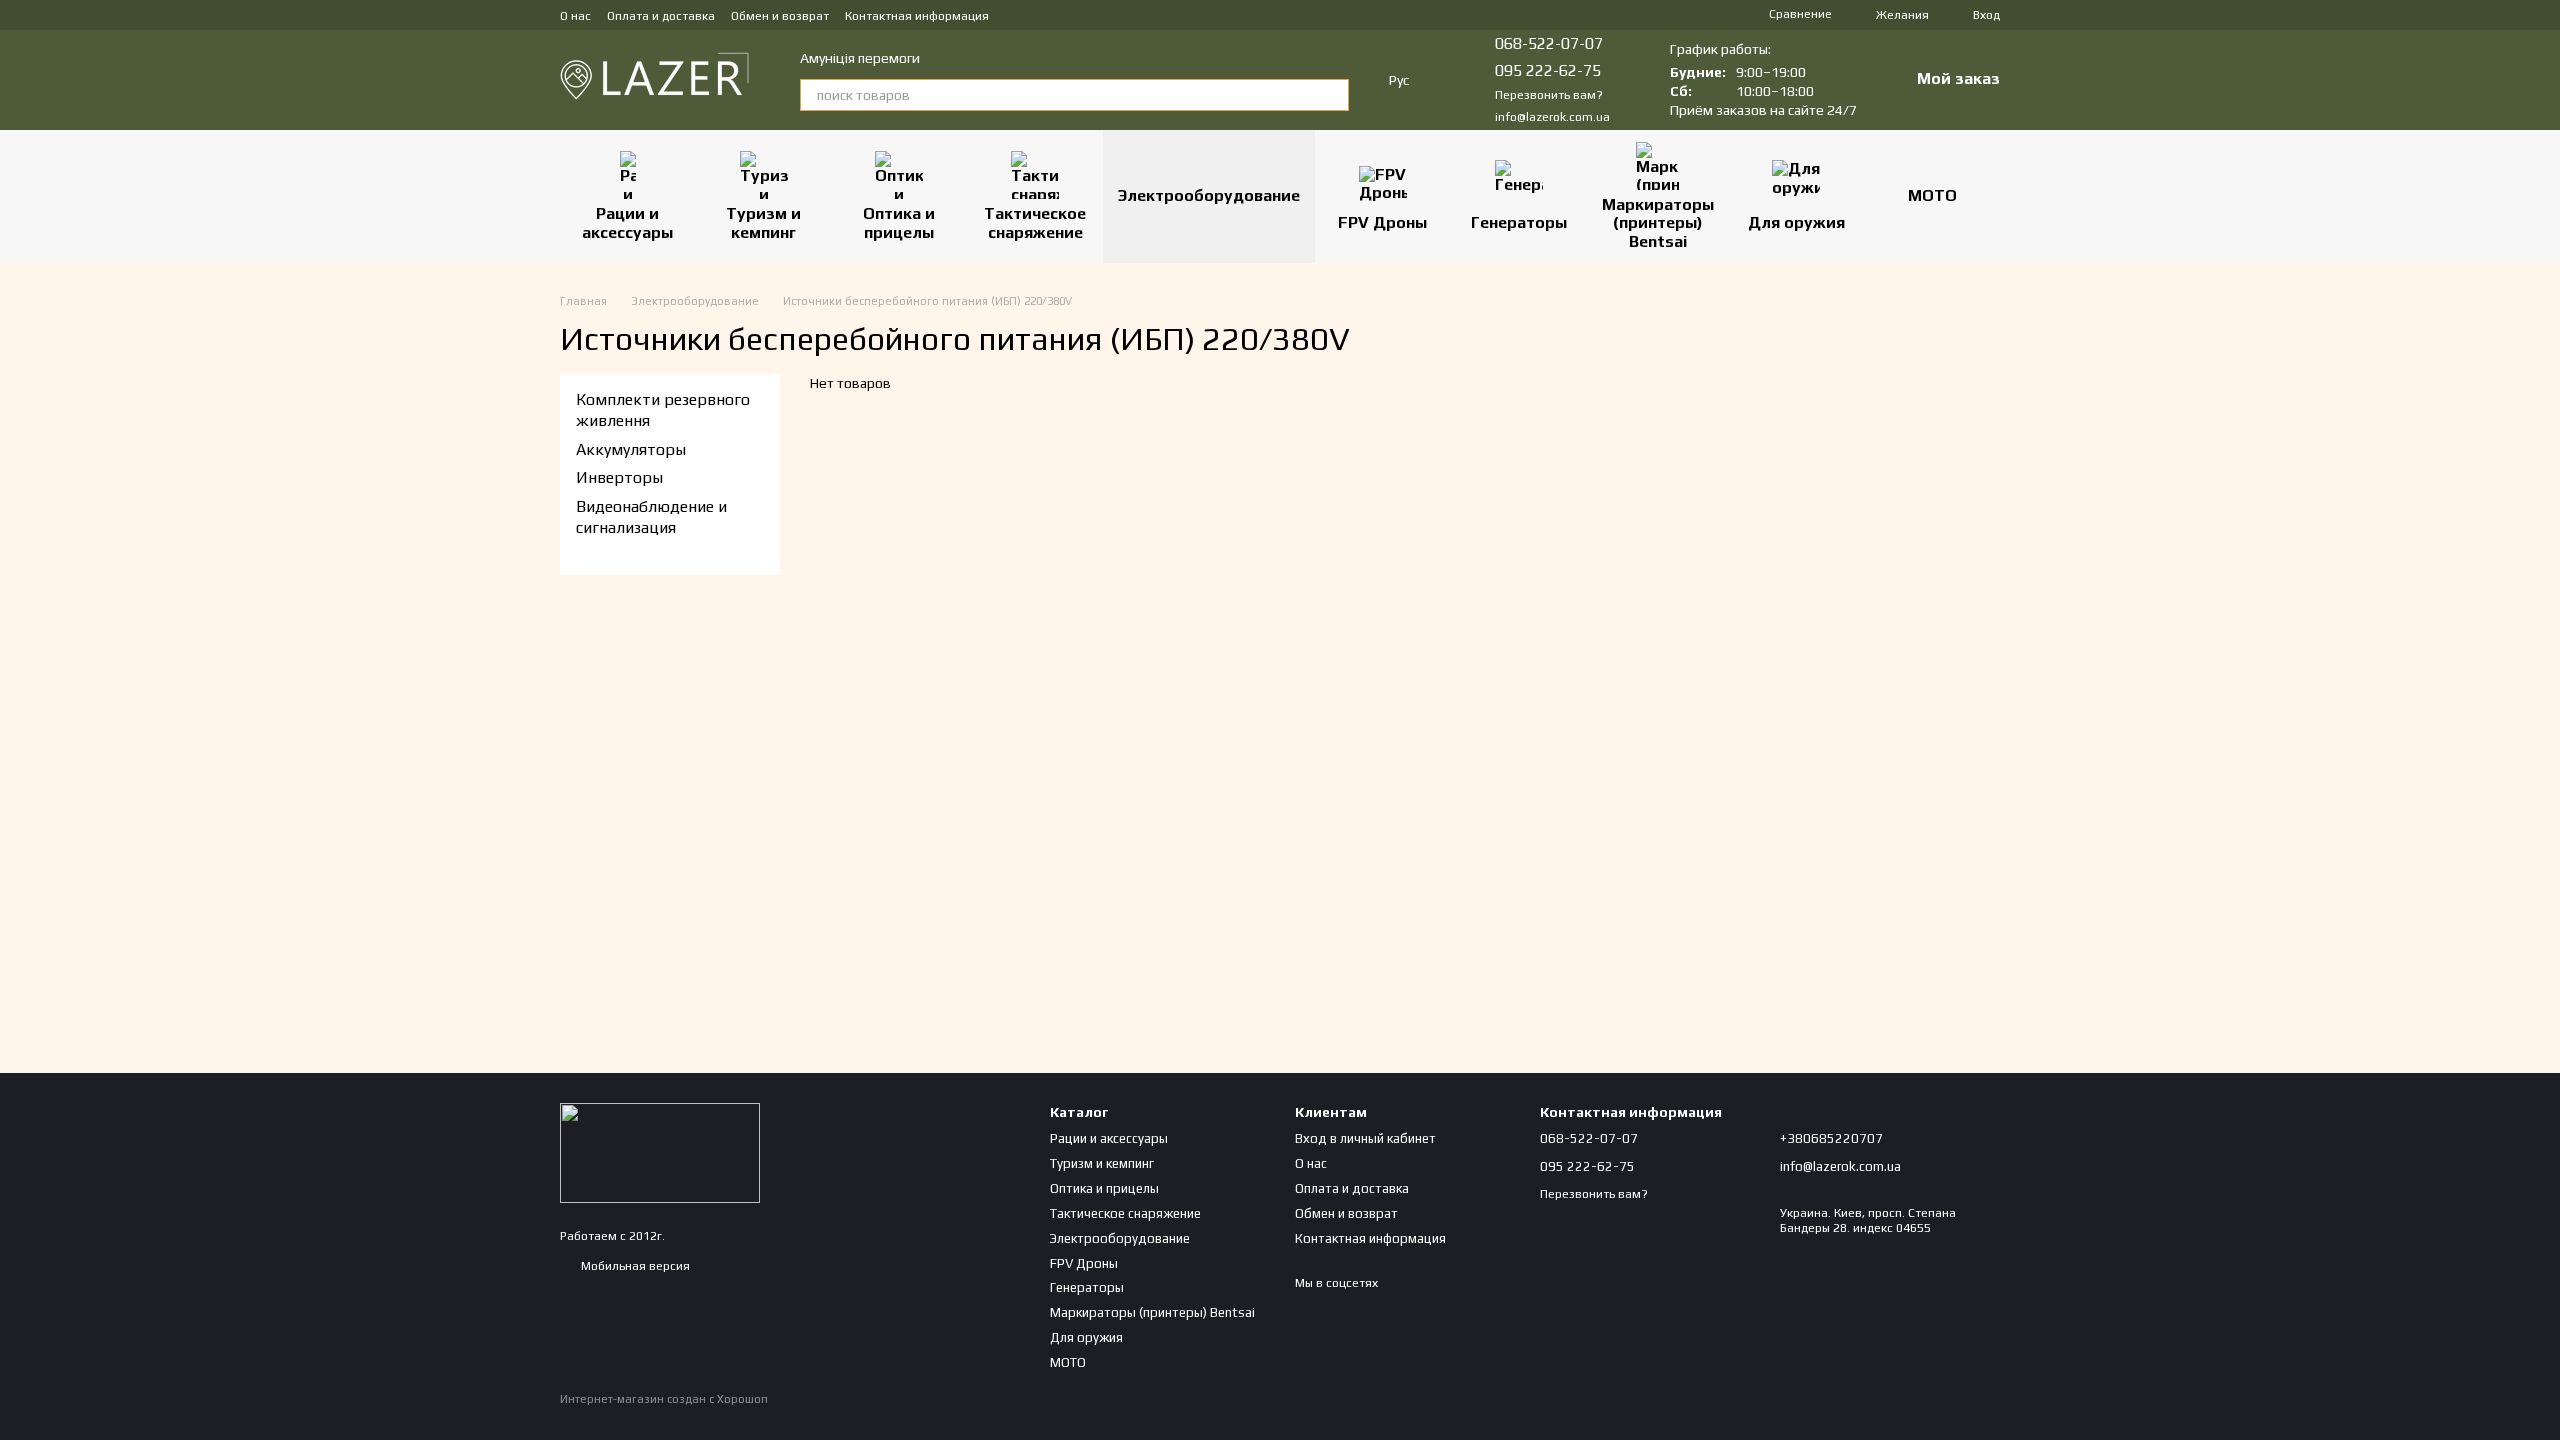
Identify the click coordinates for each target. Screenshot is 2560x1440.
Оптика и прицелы (899, 222)
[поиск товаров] (1333, 95)
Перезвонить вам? (1549, 95)
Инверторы (619, 477)
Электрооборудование (1209, 195)
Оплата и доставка (661, 16)
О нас (575, 16)
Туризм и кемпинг (763, 222)
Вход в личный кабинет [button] (1365, 1138)
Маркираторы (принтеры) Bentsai (1658, 223)
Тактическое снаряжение (1035, 222)
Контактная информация (917, 16)
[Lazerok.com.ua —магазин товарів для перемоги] (660, 1152)
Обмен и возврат (780, 16)
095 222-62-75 (1548, 70)
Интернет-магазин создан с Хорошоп (664, 1399)
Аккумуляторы (631, 449)
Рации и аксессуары (627, 222)
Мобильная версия (634, 1266)
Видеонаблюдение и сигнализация (651, 517)
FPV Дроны (1382, 222)
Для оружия (1796, 222)
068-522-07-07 (1549, 43)
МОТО (1932, 195)
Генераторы (1519, 222)
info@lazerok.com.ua (1552, 117)
